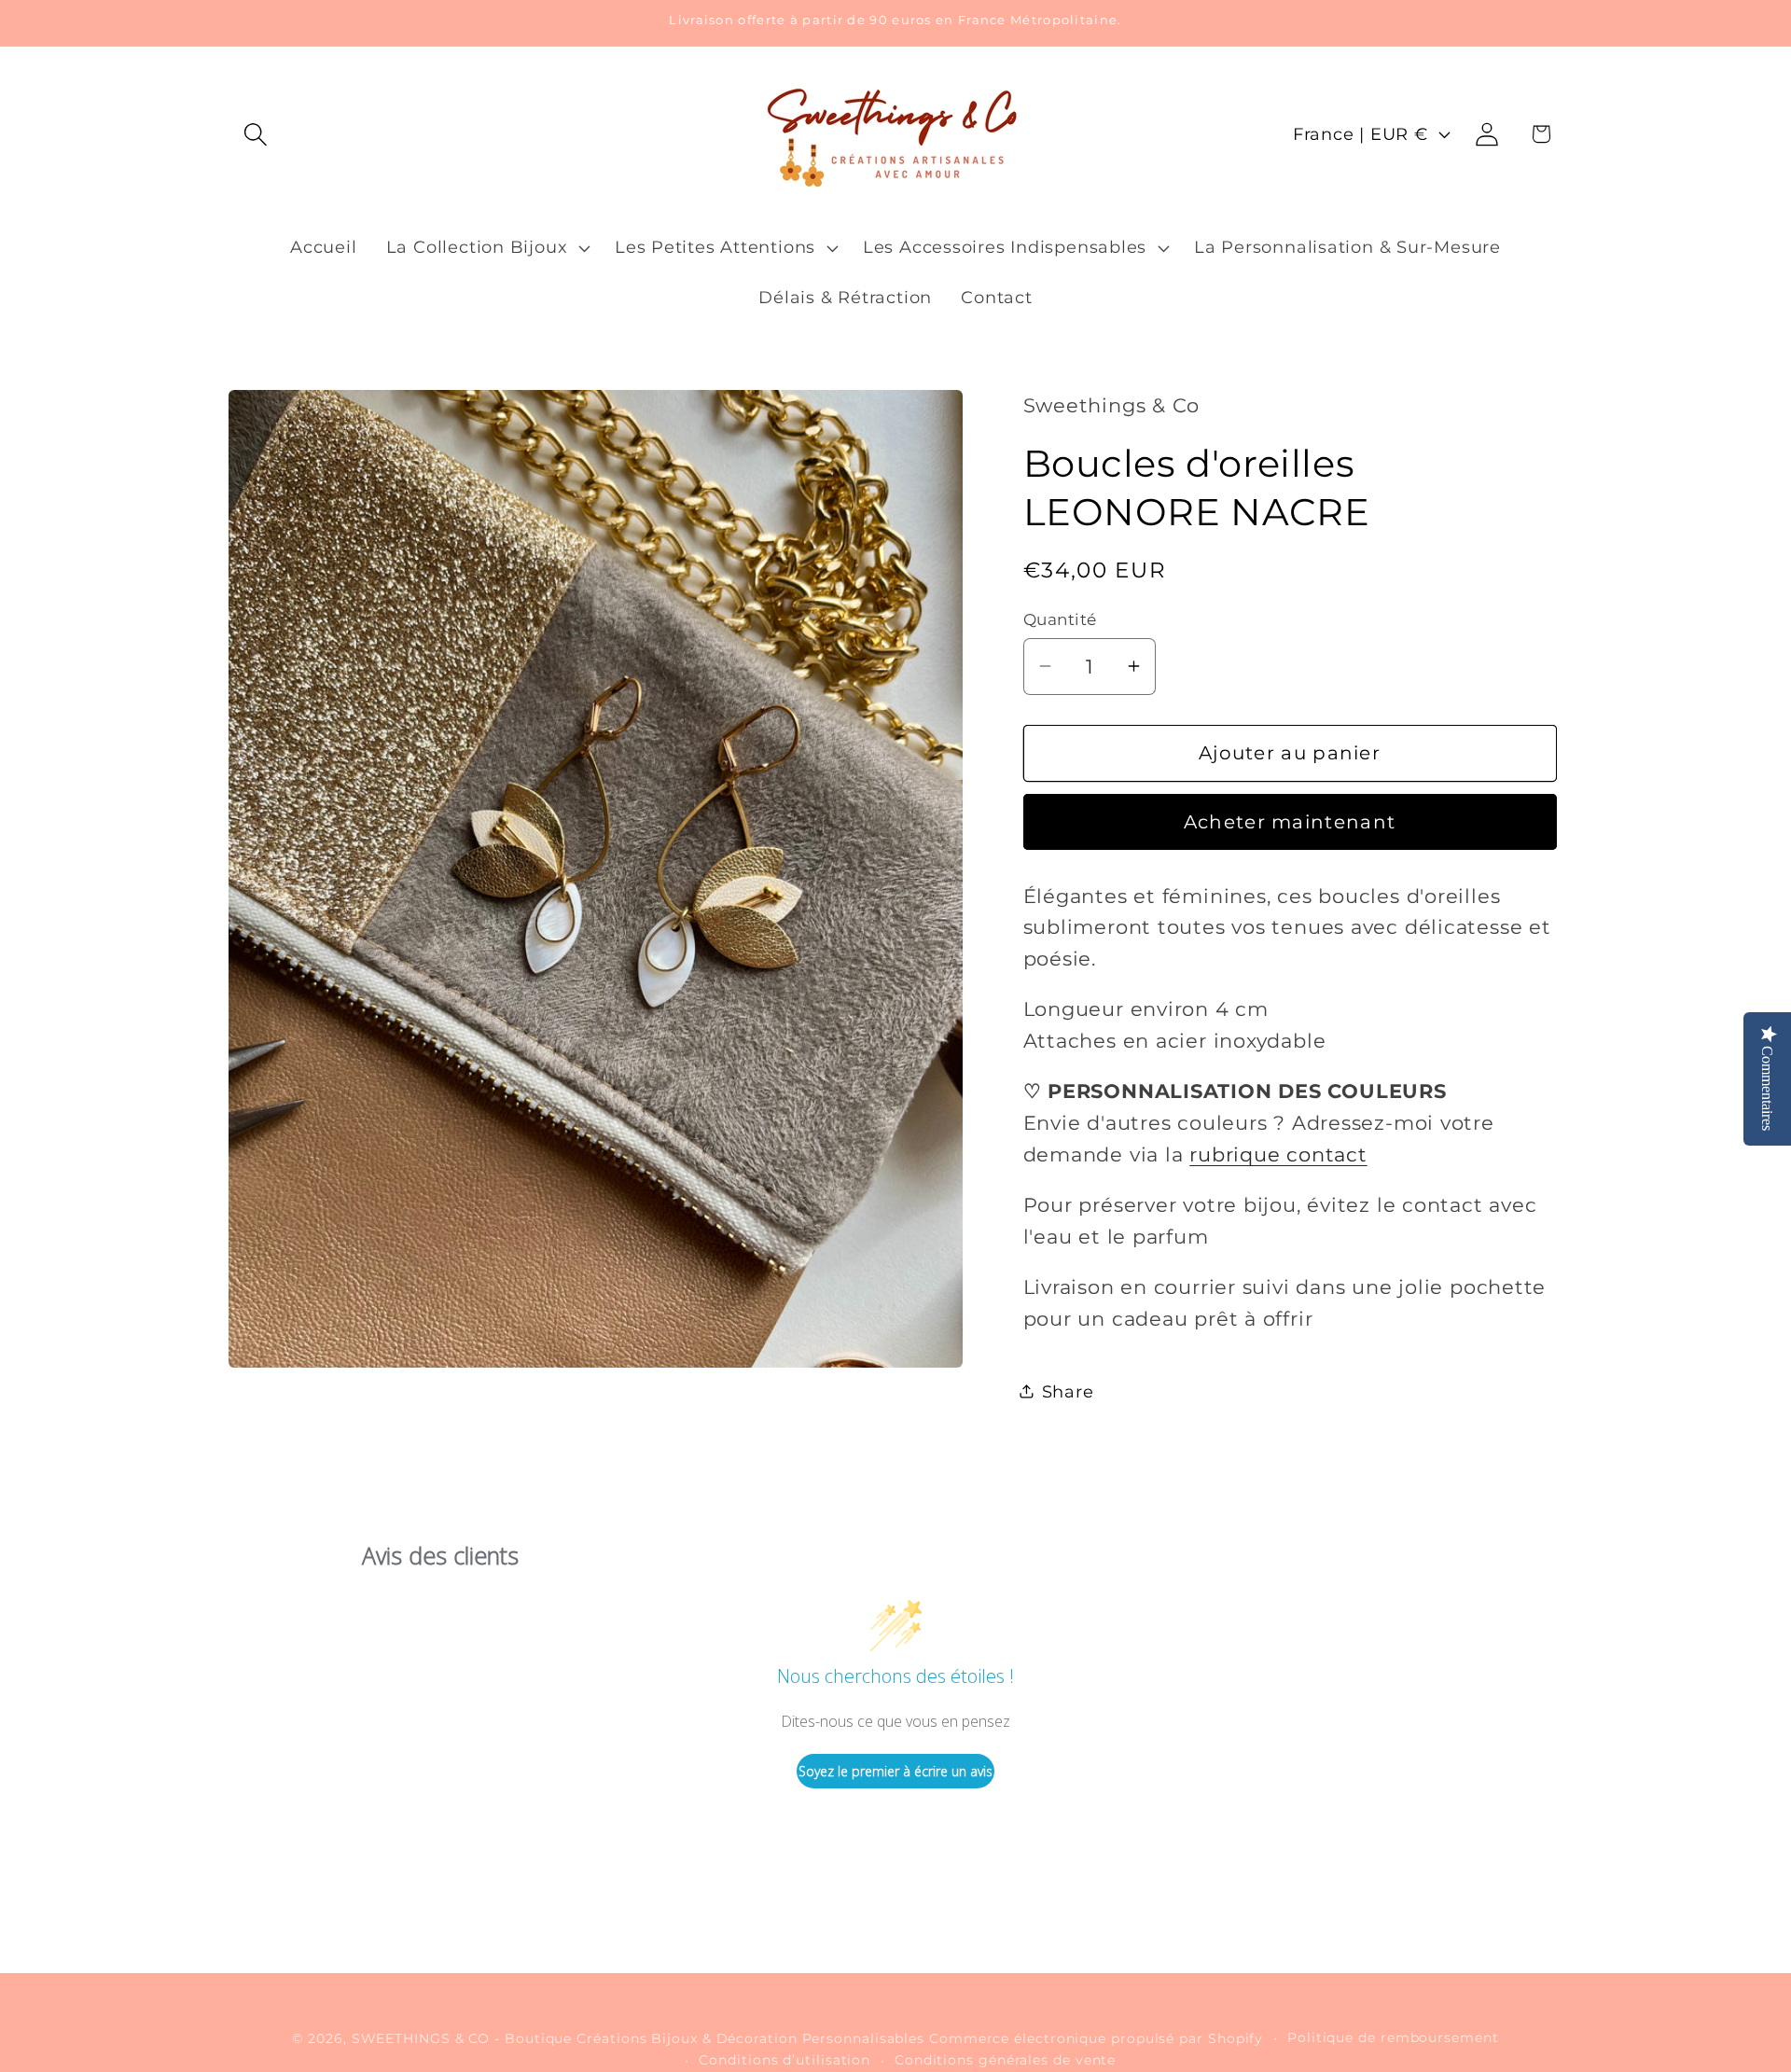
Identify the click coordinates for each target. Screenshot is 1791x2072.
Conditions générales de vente (1005, 2060)
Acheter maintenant (1290, 822)
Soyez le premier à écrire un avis (895, 1771)
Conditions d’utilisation (784, 2060)
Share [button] (1068, 1391)
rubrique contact (1278, 1154)
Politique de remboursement (1393, 2037)
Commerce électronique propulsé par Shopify (1096, 2038)
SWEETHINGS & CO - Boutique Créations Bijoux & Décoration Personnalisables (638, 2038)
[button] (255, 134)
